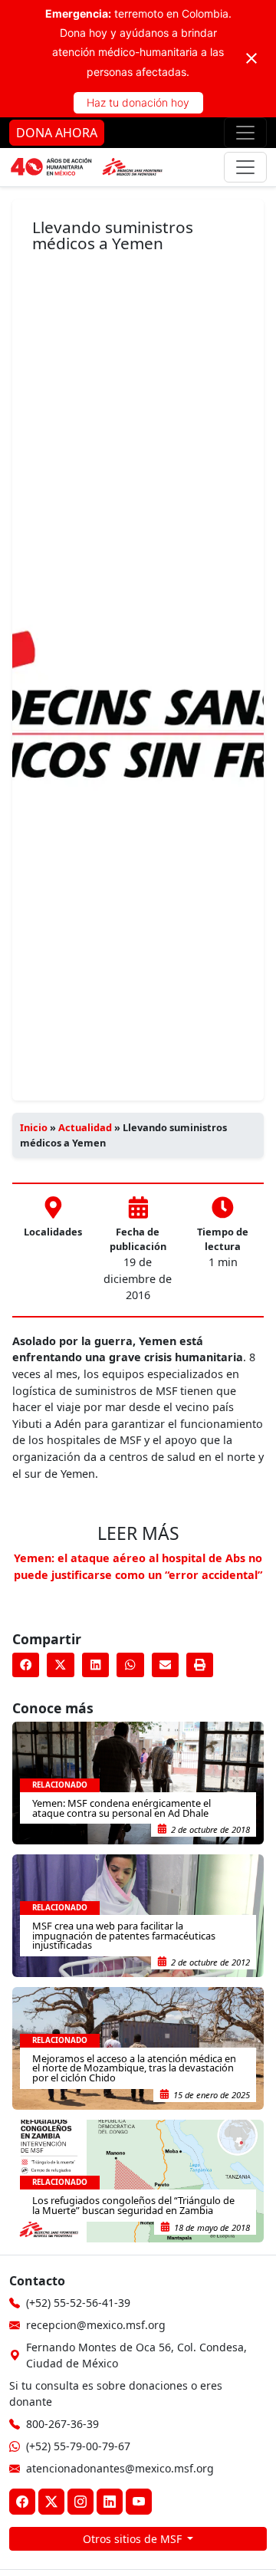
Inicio (34, 1127)
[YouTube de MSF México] (139, 2502)
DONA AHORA (57, 133)
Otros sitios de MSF (134, 2539)
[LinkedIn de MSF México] (110, 2502)
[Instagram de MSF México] (80, 2502)
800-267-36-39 (62, 2424)
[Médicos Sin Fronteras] (87, 167)
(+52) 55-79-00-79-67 (78, 2446)
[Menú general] (245, 167)
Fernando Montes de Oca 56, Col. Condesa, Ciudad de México (136, 2355)
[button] (26, 1665)
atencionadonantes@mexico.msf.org (120, 2468)
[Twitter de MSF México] (51, 2502)
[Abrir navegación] (245, 133)
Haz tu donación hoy (138, 102)
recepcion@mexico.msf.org (96, 2325)
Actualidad (85, 1127)
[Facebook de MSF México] (22, 2502)
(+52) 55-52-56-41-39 (78, 2303)
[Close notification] (251, 58)
